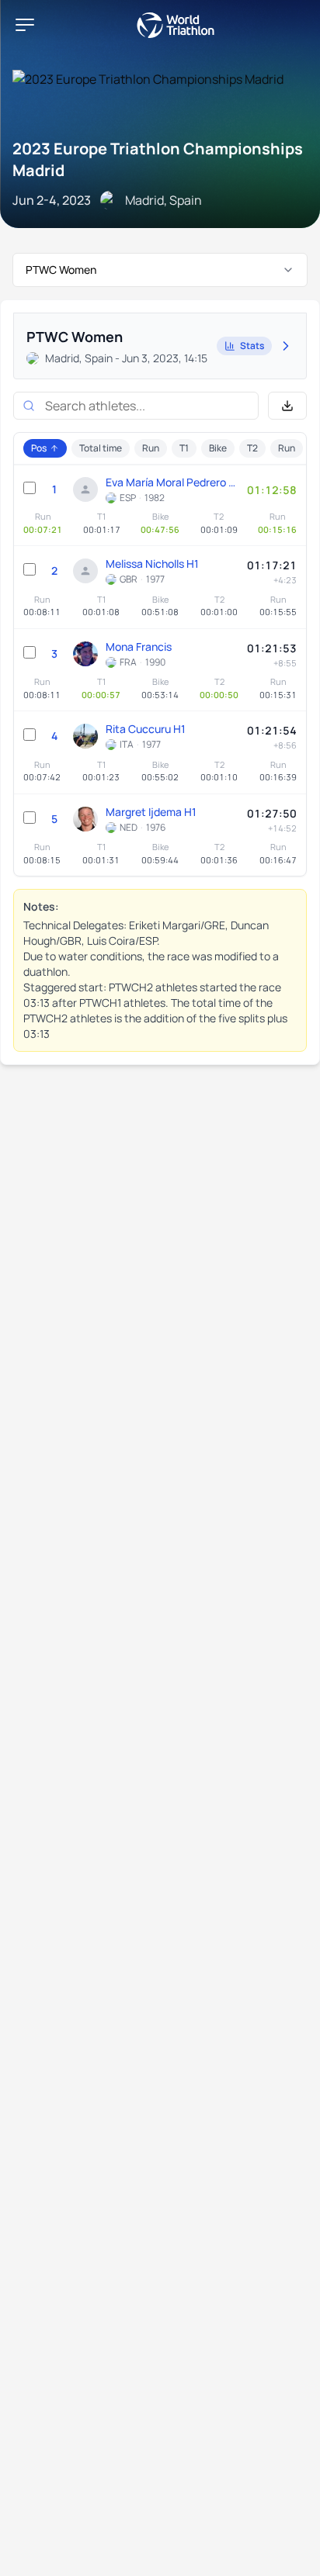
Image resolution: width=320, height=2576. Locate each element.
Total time (101, 448)
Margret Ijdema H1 (151, 812)
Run (151, 448)
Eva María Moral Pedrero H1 (172, 482)
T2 (252, 448)
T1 (184, 448)
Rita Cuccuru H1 (146, 729)
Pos (39, 448)
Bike (218, 448)
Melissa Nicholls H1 (152, 564)
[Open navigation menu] (25, 25)
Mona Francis (139, 647)
